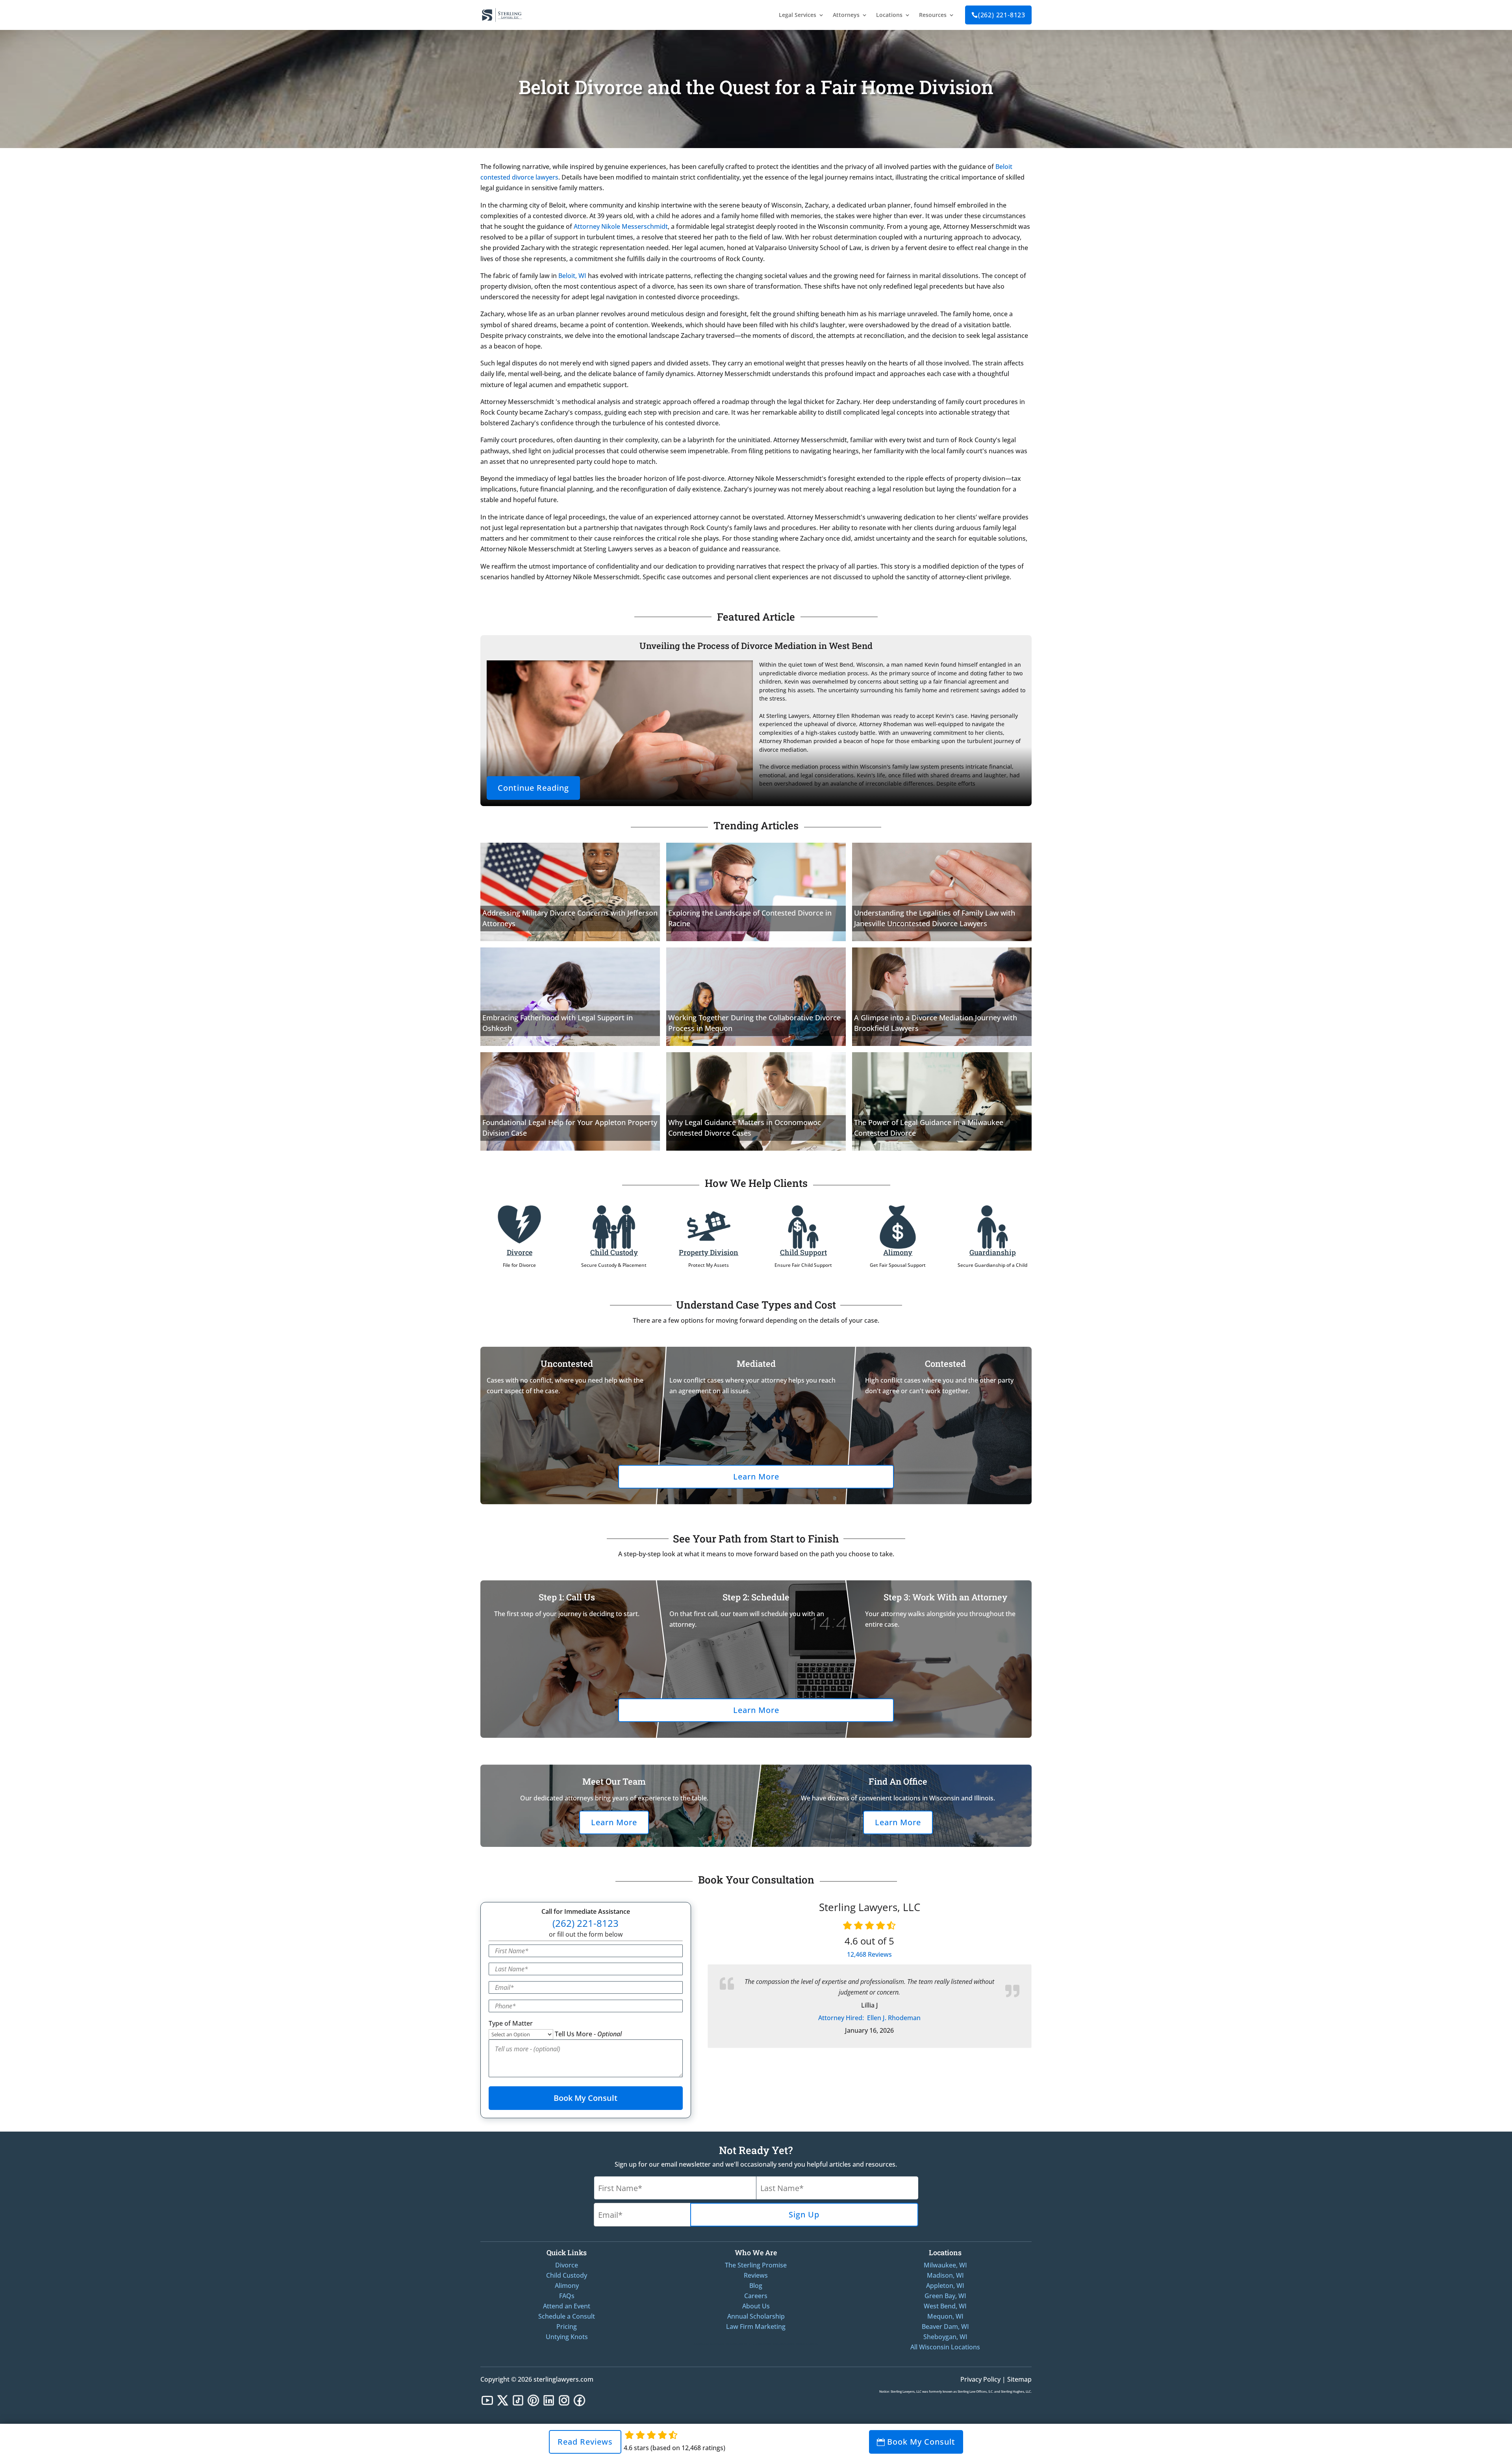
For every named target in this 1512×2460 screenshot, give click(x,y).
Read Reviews (585, 2442)
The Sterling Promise (756, 2265)
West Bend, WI (945, 2306)
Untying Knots (567, 2337)
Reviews (869, 1954)
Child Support (803, 1252)
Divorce (520, 1252)
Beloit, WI (572, 276)
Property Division (709, 1252)
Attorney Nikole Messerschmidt (621, 226)
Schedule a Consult (567, 2316)
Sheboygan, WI (945, 2337)
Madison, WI (945, 2275)
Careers (756, 2296)
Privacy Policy (980, 2379)
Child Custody (614, 1252)
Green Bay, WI (945, 2296)
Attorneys (846, 15)
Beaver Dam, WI (945, 2327)
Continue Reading (533, 788)
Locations (889, 15)
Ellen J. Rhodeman (869, 2018)
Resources (933, 15)
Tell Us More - (588, 2034)
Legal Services (798, 15)
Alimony (898, 1252)
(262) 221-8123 (998, 15)
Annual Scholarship (756, 2316)
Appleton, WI (945, 2286)
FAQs (567, 2296)
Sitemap (1019, 2379)
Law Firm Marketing (756, 2327)
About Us (756, 2306)
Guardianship (993, 1252)
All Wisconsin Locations (945, 2347)
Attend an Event (567, 2306)
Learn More (756, 1477)
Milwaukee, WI (945, 2265)
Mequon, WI (945, 2316)
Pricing (567, 2327)
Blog (756, 2286)
